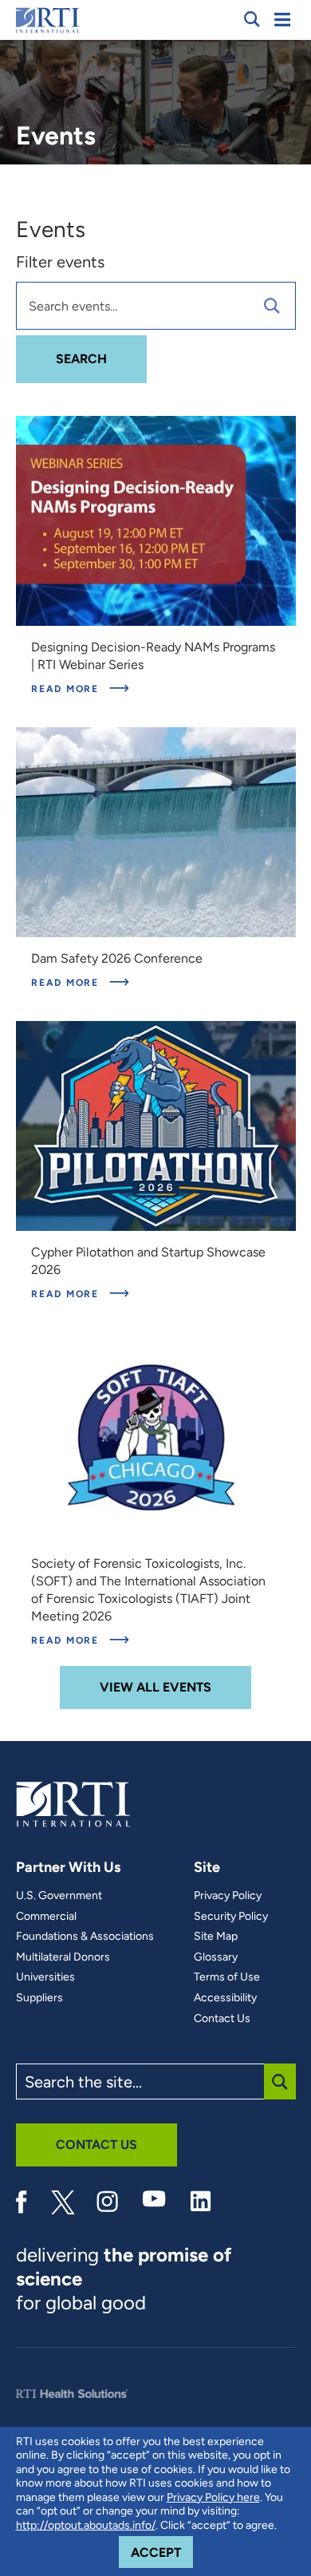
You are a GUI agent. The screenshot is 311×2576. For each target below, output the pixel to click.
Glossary (216, 1957)
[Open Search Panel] (252, 19)
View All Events (155, 1687)
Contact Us (222, 2019)
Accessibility (225, 1998)
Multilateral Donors (63, 1957)
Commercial (46, 1917)
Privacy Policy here (213, 2497)
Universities (45, 1977)
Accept (162, 2552)
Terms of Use (227, 1977)
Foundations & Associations (85, 1937)
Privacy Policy (228, 1896)
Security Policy (231, 1917)
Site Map (216, 1937)
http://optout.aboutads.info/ (86, 2525)
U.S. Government (59, 1896)
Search (101, 358)
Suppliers (39, 1998)
